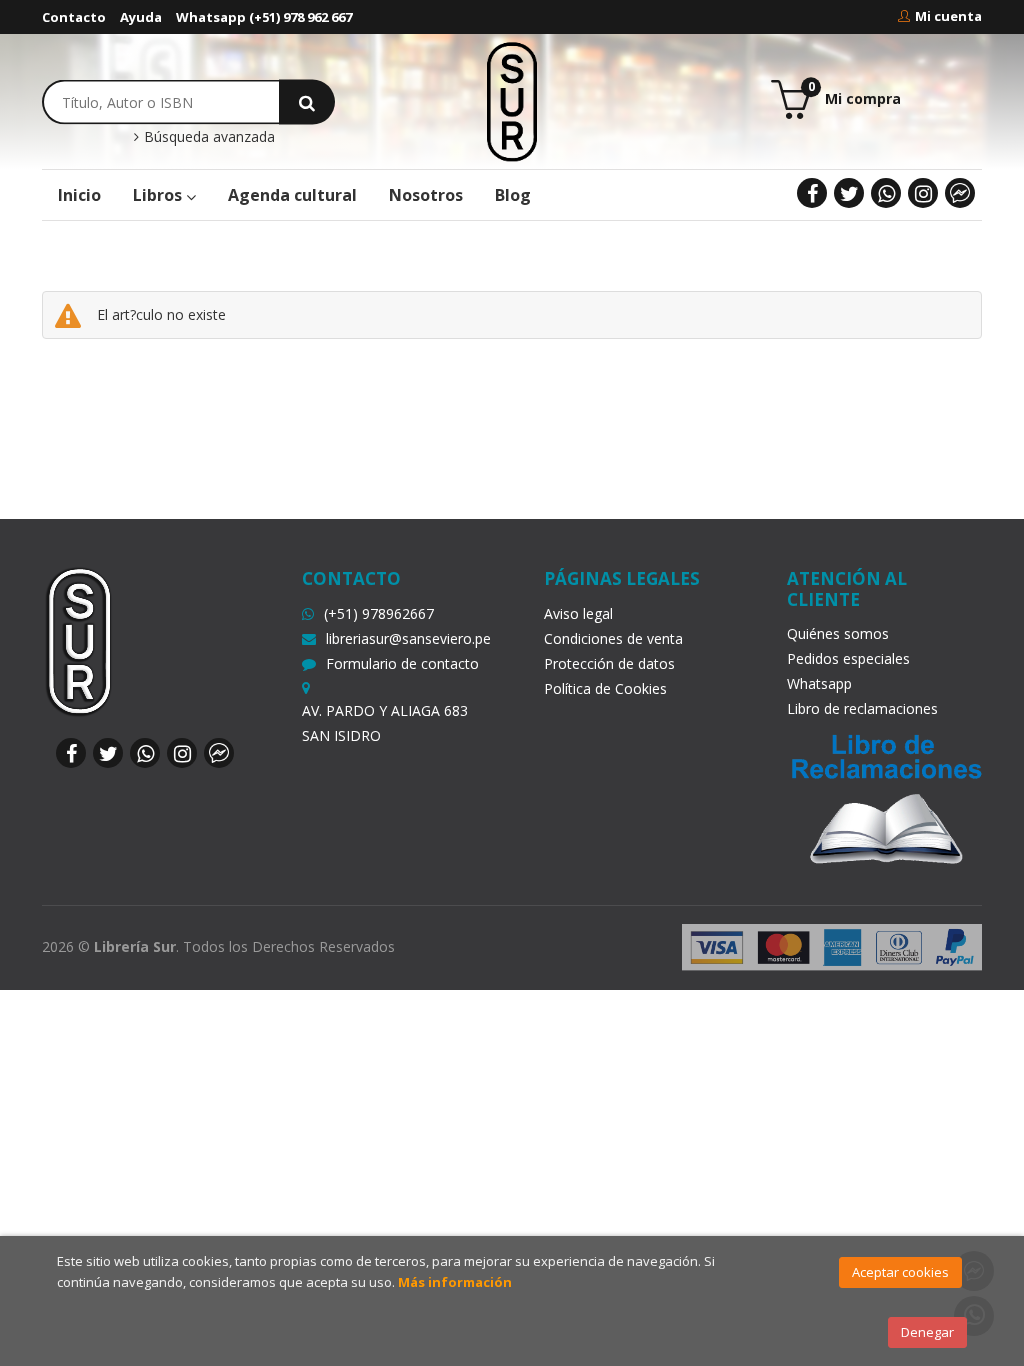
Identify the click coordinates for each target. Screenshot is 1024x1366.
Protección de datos (609, 663)
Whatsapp (819, 683)
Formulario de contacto (402, 663)
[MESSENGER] (960, 193)
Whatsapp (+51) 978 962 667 (264, 17)
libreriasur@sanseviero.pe (408, 638)
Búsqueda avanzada (207, 137)
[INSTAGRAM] (923, 193)
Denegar (927, 1332)
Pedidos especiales (848, 658)
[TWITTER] (849, 193)
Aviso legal (578, 613)
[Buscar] (307, 101)
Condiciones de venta (613, 638)
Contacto (74, 17)
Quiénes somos (838, 633)
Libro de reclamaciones (862, 708)
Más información (455, 1282)
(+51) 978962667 (379, 613)
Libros (159, 195)
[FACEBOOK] (812, 193)
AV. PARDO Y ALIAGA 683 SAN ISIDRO (385, 723)
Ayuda (141, 17)
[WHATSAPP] (886, 193)
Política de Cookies (605, 688)
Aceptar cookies (900, 1272)
